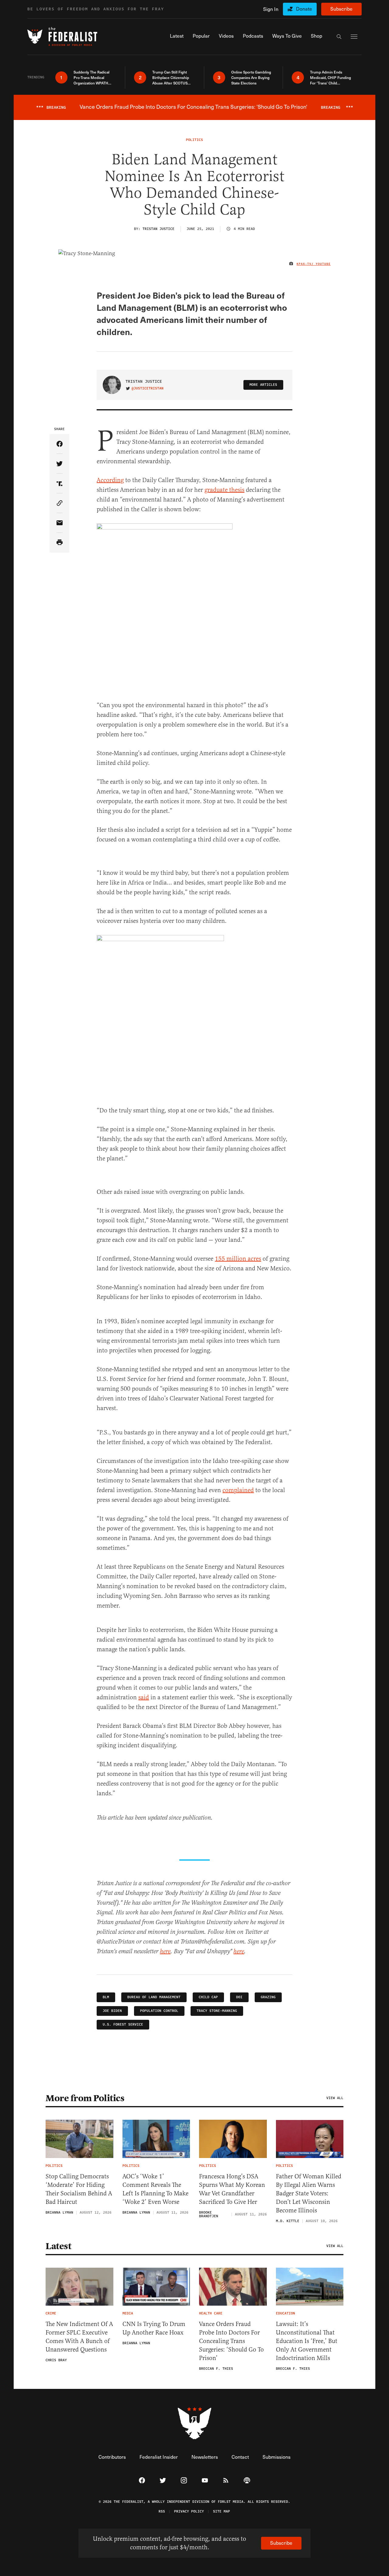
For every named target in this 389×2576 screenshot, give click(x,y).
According (110, 480)
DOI (239, 1997)
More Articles (263, 385)
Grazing (268, 1997)
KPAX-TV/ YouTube (314, 264)
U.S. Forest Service (123, 2024)
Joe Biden (112, 2011)
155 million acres (238, 1259)
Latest (58, 2246)
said (144, 1697)
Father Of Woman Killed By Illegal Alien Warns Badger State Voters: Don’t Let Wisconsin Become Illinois (309, 2193)
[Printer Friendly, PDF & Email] (59, 543)
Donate (304, 9)
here (165, 1952)
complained (238, 1490)
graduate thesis (224, 490)
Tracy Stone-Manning (217, 2011)
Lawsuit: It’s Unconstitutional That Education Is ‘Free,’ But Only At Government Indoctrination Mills (307, 2341)
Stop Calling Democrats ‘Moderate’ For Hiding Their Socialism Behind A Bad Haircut (79, 2189)
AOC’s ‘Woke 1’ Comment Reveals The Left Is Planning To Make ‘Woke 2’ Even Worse (155, 2189)
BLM (106, 1997)
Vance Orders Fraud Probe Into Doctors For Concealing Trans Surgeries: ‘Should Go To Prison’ (231, 2341)
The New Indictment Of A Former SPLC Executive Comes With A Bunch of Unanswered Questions (79, 2337)
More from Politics (85, 2098)
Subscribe (341, 9)
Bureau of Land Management (154, 1997)
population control (159, 2011)
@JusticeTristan (148, 389)
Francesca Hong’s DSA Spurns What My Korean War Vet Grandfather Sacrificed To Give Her (232, 2189)
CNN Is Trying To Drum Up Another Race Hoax (154, 2328)
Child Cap (208, 1997)
